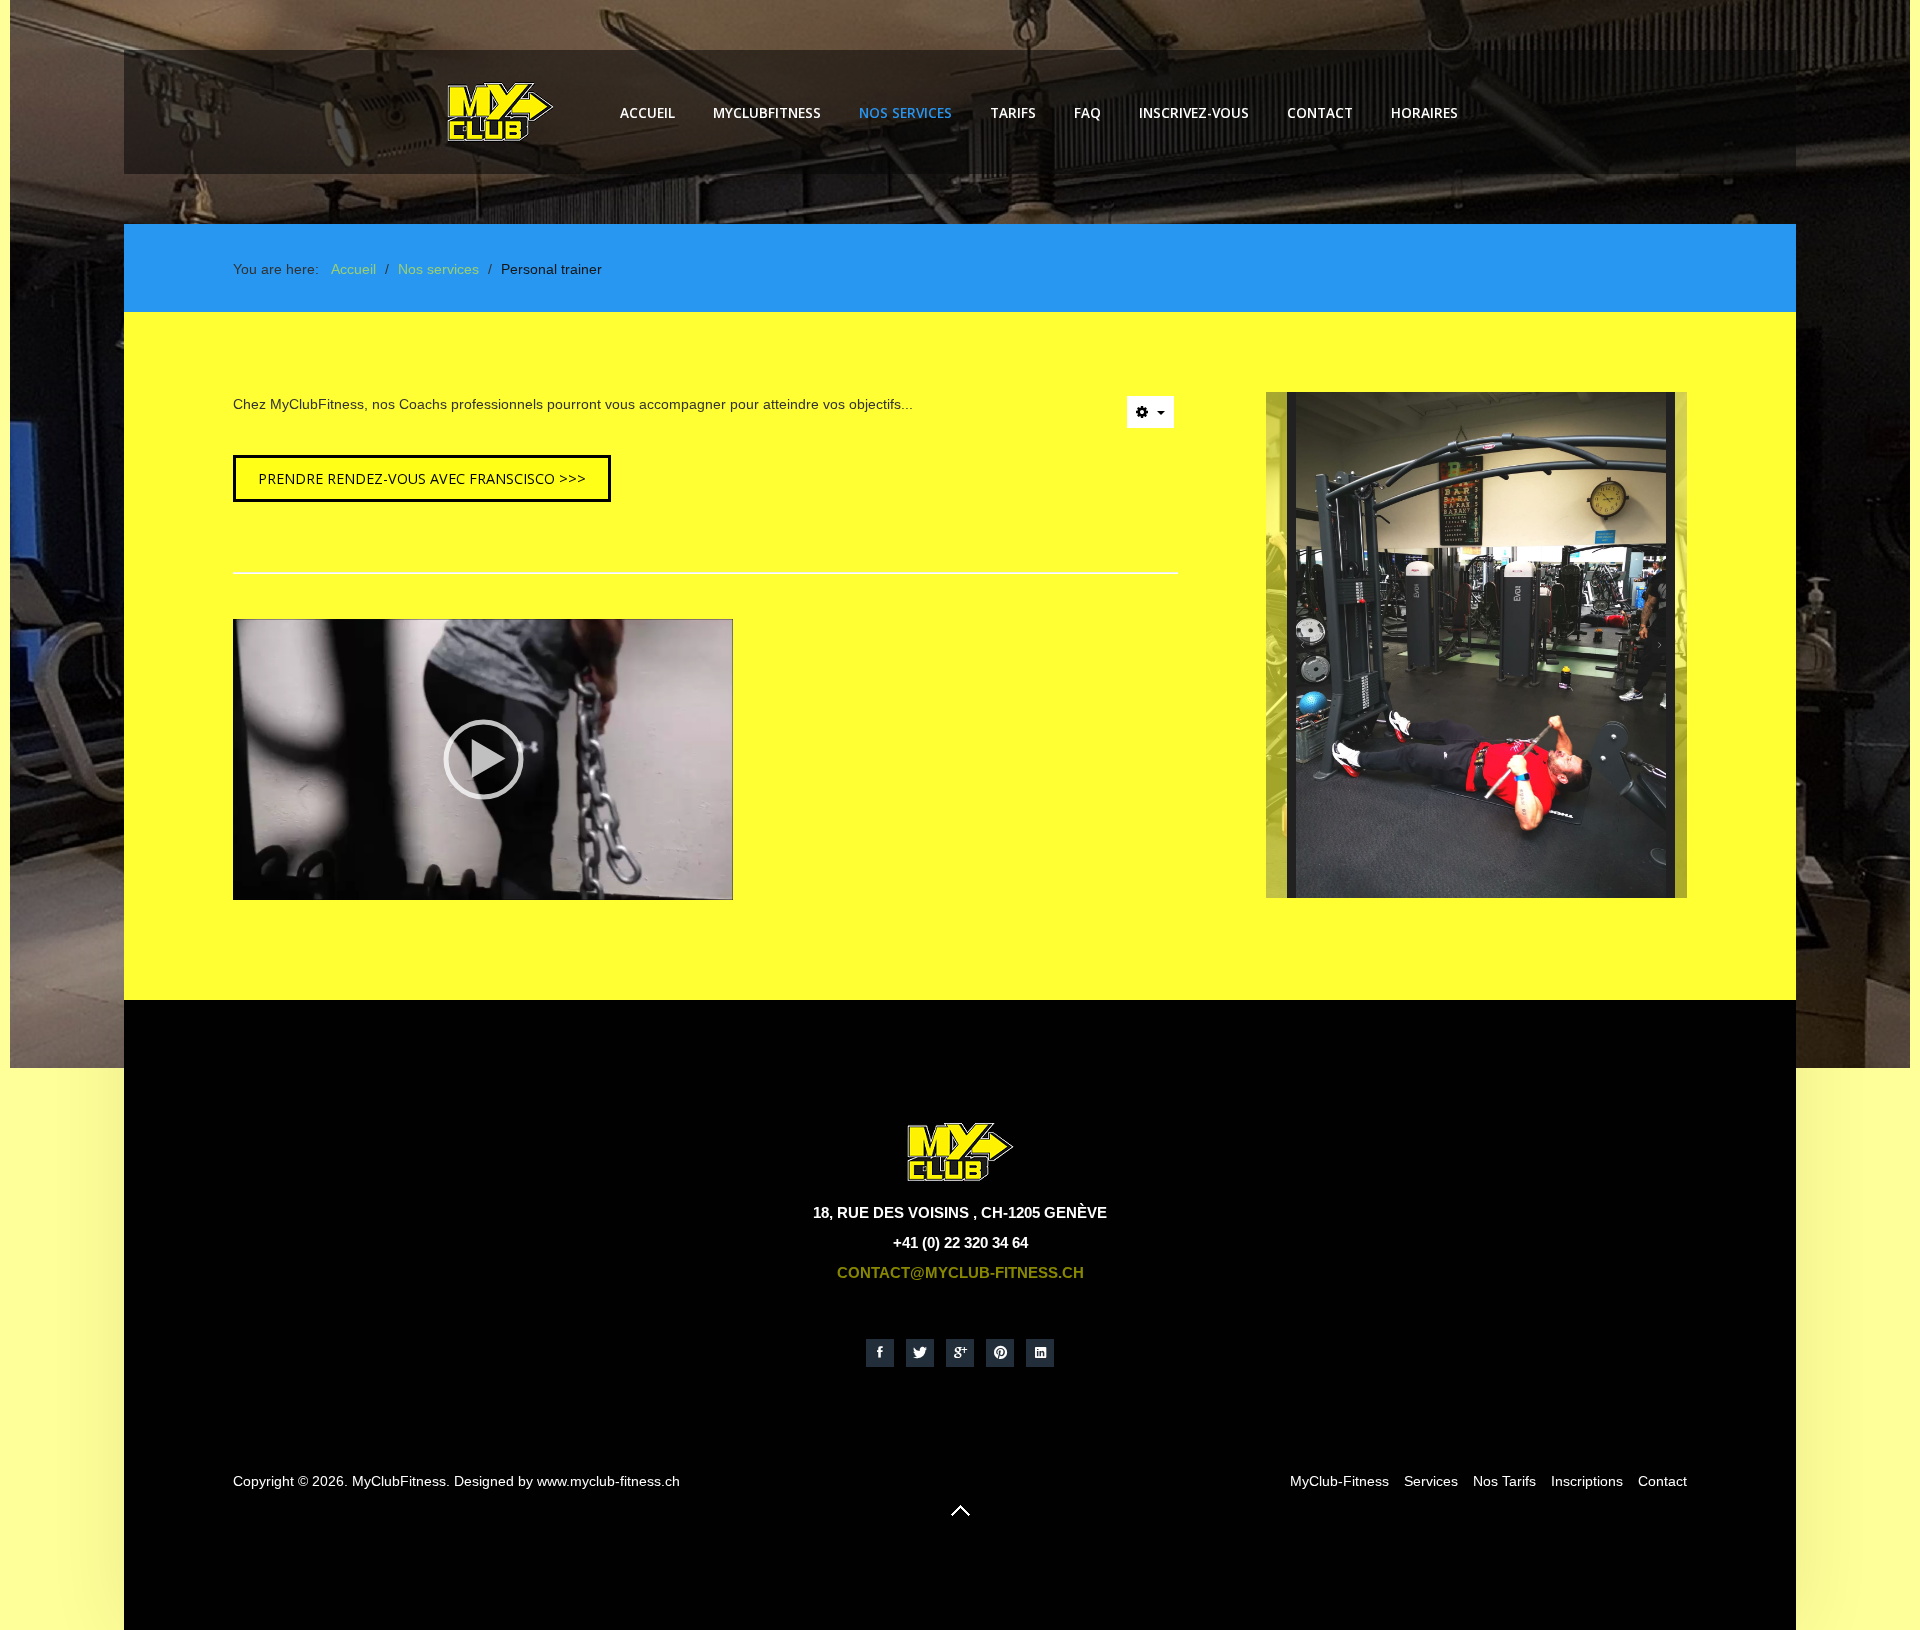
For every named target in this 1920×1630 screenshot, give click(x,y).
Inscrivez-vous (1194, 112)
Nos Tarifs (1504, 1481)
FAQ (1087, 112)
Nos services (905, 112)
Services (1431, 1481)
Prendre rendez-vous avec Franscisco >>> (422, 478)
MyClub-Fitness (1339, 1481)
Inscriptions (1587, 1481)
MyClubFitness (767, 112)
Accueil (647, 112)
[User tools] (1150, 412)
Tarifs (1013, 112)
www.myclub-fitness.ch (608, 1481)
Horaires (1424, 112)
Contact (1320, 112)
